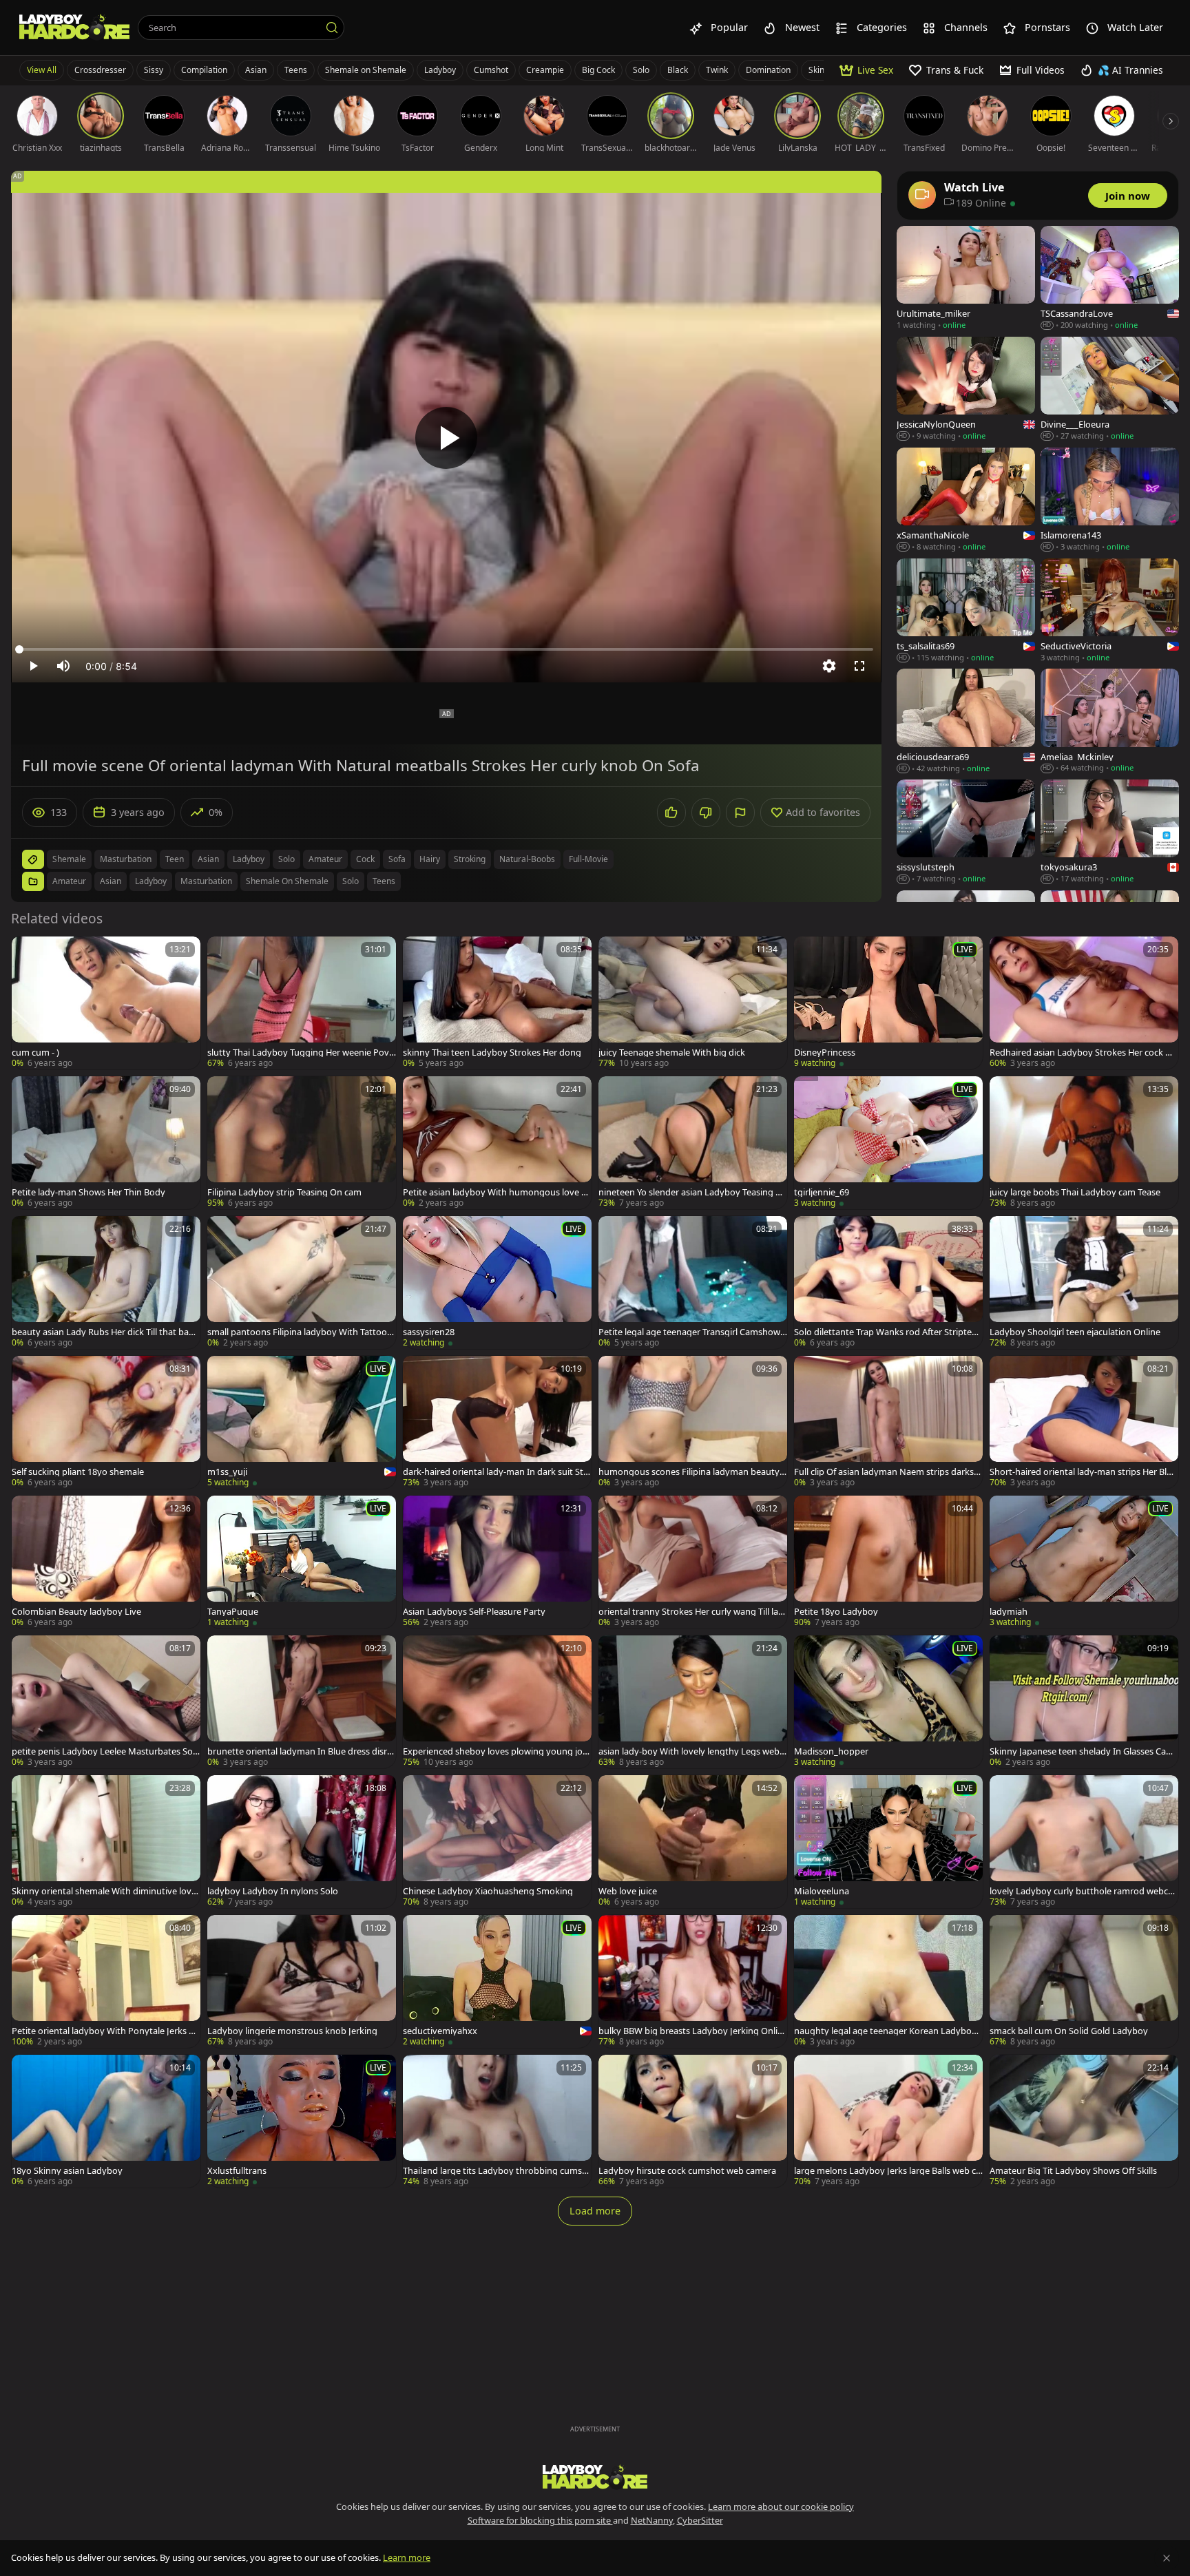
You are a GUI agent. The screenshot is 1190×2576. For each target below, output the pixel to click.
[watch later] (28, 953)
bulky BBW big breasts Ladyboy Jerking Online (691, 2031)
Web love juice (628, 1891)
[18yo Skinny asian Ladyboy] (106, 2121)
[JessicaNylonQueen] (966, 389)
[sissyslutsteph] (966, 832)
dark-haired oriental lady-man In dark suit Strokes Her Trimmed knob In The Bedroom (495, 1472)
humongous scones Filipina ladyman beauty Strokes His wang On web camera (692, 1472)
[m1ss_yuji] (302, 1422)
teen (175, 859)
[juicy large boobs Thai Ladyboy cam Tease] (1084, 1143)
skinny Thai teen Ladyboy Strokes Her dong (492, 1053)
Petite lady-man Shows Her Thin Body (88, 1192)
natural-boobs (527, 859)
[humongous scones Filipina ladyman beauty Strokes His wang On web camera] (693, 1422)
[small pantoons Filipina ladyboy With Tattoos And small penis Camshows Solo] (302, 1282)
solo (286, 859)
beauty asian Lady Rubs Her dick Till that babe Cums (105, 1332)
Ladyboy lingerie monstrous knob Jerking (292, 2031)
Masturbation (206, 881)
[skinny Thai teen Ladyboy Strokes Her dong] (497, 1003)
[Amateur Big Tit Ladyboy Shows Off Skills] (1084, 2121)
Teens (296, 70)
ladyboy (249, 859)
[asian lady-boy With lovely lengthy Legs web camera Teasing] (693, 1702)
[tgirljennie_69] (888, 1143)
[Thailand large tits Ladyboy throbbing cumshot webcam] (497, 2121)
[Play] (446, 438)
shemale (69, 859)
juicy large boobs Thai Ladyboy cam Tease (1075, 1192)
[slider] (446, 649)
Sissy (154, 70)
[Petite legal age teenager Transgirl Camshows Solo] (693, 1282)
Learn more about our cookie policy (781, 2506)
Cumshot (491, 70)
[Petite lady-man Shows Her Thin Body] (106, 1143)
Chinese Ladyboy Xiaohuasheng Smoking (488, 1891)
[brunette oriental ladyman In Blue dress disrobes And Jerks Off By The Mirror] (302, 1702)
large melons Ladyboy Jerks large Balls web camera (887, 2171)
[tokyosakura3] (1110, 832)
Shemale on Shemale (366, 70)
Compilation (204, 70)
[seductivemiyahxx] (497, 1981)
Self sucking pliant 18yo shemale (78, 1472)
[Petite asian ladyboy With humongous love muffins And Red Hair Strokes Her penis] (497, 1143)
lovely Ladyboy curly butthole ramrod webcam (1081, 1891)
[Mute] (63, 666)
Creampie (545, 70)
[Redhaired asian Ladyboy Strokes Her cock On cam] (1084, 1003)
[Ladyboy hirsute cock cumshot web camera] (693, 2121)
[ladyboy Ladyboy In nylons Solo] (302, 1842)
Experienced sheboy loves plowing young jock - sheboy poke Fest (497, 1751)
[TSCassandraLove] (1110, 279)
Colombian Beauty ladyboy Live (76, 1612)
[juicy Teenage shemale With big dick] (693, 1003)
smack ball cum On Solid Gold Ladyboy (1069, 2031)
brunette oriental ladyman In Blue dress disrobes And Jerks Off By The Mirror (300, 1751)
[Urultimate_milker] (966, 279)
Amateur (69, 881)
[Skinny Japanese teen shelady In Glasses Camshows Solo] (1084, 1702)
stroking (470, 859)
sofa (397, 859)
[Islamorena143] (1110, 500)
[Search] (332, 28)
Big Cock (598, 70)
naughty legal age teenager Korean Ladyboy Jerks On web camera (888, 2031)
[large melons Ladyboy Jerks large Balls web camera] (888, 2121)
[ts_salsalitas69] (966, 611)
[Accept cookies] (1167, 2558)
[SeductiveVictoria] (1110, 611)
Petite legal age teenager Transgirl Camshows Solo (691, 1332)
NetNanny (652, 2520)
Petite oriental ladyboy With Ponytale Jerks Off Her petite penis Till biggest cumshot (105, 2031)
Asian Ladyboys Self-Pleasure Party (474, 1612)
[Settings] (829, 666)
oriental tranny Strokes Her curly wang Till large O (693, 1612)
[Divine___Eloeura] (1110, 389)
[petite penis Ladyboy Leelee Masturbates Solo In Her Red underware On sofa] (106, 1702)
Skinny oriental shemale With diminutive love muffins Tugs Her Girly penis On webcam (104, 1891)
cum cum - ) (35, 1053)
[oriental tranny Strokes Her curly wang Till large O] (693, 1562)
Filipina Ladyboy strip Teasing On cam (284, 1192)
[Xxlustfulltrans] (302, 2121)
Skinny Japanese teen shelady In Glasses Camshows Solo (1084, 1751)
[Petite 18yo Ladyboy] (888, 1562)
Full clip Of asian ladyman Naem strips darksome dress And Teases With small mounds (887, 1472)
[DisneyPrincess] (888, 1003)
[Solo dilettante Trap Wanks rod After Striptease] (888, 1282)
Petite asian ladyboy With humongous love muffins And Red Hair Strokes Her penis (496, 1192)
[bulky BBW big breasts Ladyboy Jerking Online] (693, 1981)
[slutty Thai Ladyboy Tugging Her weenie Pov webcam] (302, 1003)
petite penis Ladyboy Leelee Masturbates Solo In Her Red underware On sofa (106, 1751)
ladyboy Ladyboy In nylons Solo (273, 1891)
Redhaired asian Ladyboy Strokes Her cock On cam (1084, 1053)
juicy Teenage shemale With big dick (672, 1053)
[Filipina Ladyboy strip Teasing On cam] (302, 1143)
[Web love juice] (693, 1842)
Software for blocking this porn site (540, 2520)
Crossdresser (100, 70)
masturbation (126, 859)
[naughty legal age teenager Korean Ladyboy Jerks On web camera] (888, 1981)
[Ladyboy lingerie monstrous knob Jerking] (302, 1981)
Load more (595, 2211)
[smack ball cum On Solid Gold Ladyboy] (1084, 1981)
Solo (641, 70)
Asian (256, 70)
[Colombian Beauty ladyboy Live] (106, 1562)
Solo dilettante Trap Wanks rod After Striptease (887, 1332)
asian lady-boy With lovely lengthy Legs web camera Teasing (692, 1751)
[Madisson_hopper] (888, 1702)
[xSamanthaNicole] (966, 500)
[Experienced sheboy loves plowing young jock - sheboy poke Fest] (497, 1702)
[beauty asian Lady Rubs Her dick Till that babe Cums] (106, 1282)
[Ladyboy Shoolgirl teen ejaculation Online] (1084, 1282)
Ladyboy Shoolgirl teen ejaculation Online (1075, 1332)
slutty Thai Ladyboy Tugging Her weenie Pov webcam (298, 1053)
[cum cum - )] (106, 1003)
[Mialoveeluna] (888, 1842)
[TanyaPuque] (302, 1562)
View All (42, 70)
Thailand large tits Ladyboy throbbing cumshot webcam (495, 2171)
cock (365, 859)
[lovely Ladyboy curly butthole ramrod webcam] (1084, 1842)
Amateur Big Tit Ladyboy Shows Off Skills (1073, 2171)
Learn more (407, 2557)
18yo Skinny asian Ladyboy (67, 2171)
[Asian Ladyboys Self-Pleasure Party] (497, 1562)
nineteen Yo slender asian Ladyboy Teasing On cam (690, 1192)
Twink (717, 70)
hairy (430, 859)
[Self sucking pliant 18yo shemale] (106, 1422)
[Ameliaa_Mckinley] (1110, 721)
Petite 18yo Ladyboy (836, 1612)
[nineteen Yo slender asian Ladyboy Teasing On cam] (693, 1143)
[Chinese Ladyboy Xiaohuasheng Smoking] (497, 1842)
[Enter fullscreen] (859, 666)
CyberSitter (700, 2520)
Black (678, 70)
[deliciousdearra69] (966, 721)
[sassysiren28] (497, 1282)
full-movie (588, 859)
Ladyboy (440, 70)
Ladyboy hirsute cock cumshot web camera (687, 2171)
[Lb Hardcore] (74, 28)
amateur (325, 859)
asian (208, 859)
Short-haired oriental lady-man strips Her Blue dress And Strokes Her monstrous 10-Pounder (1084, 1472)
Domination (768, 70)
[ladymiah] (1084, 1562)
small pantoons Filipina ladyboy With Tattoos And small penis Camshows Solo (299, 1332)
